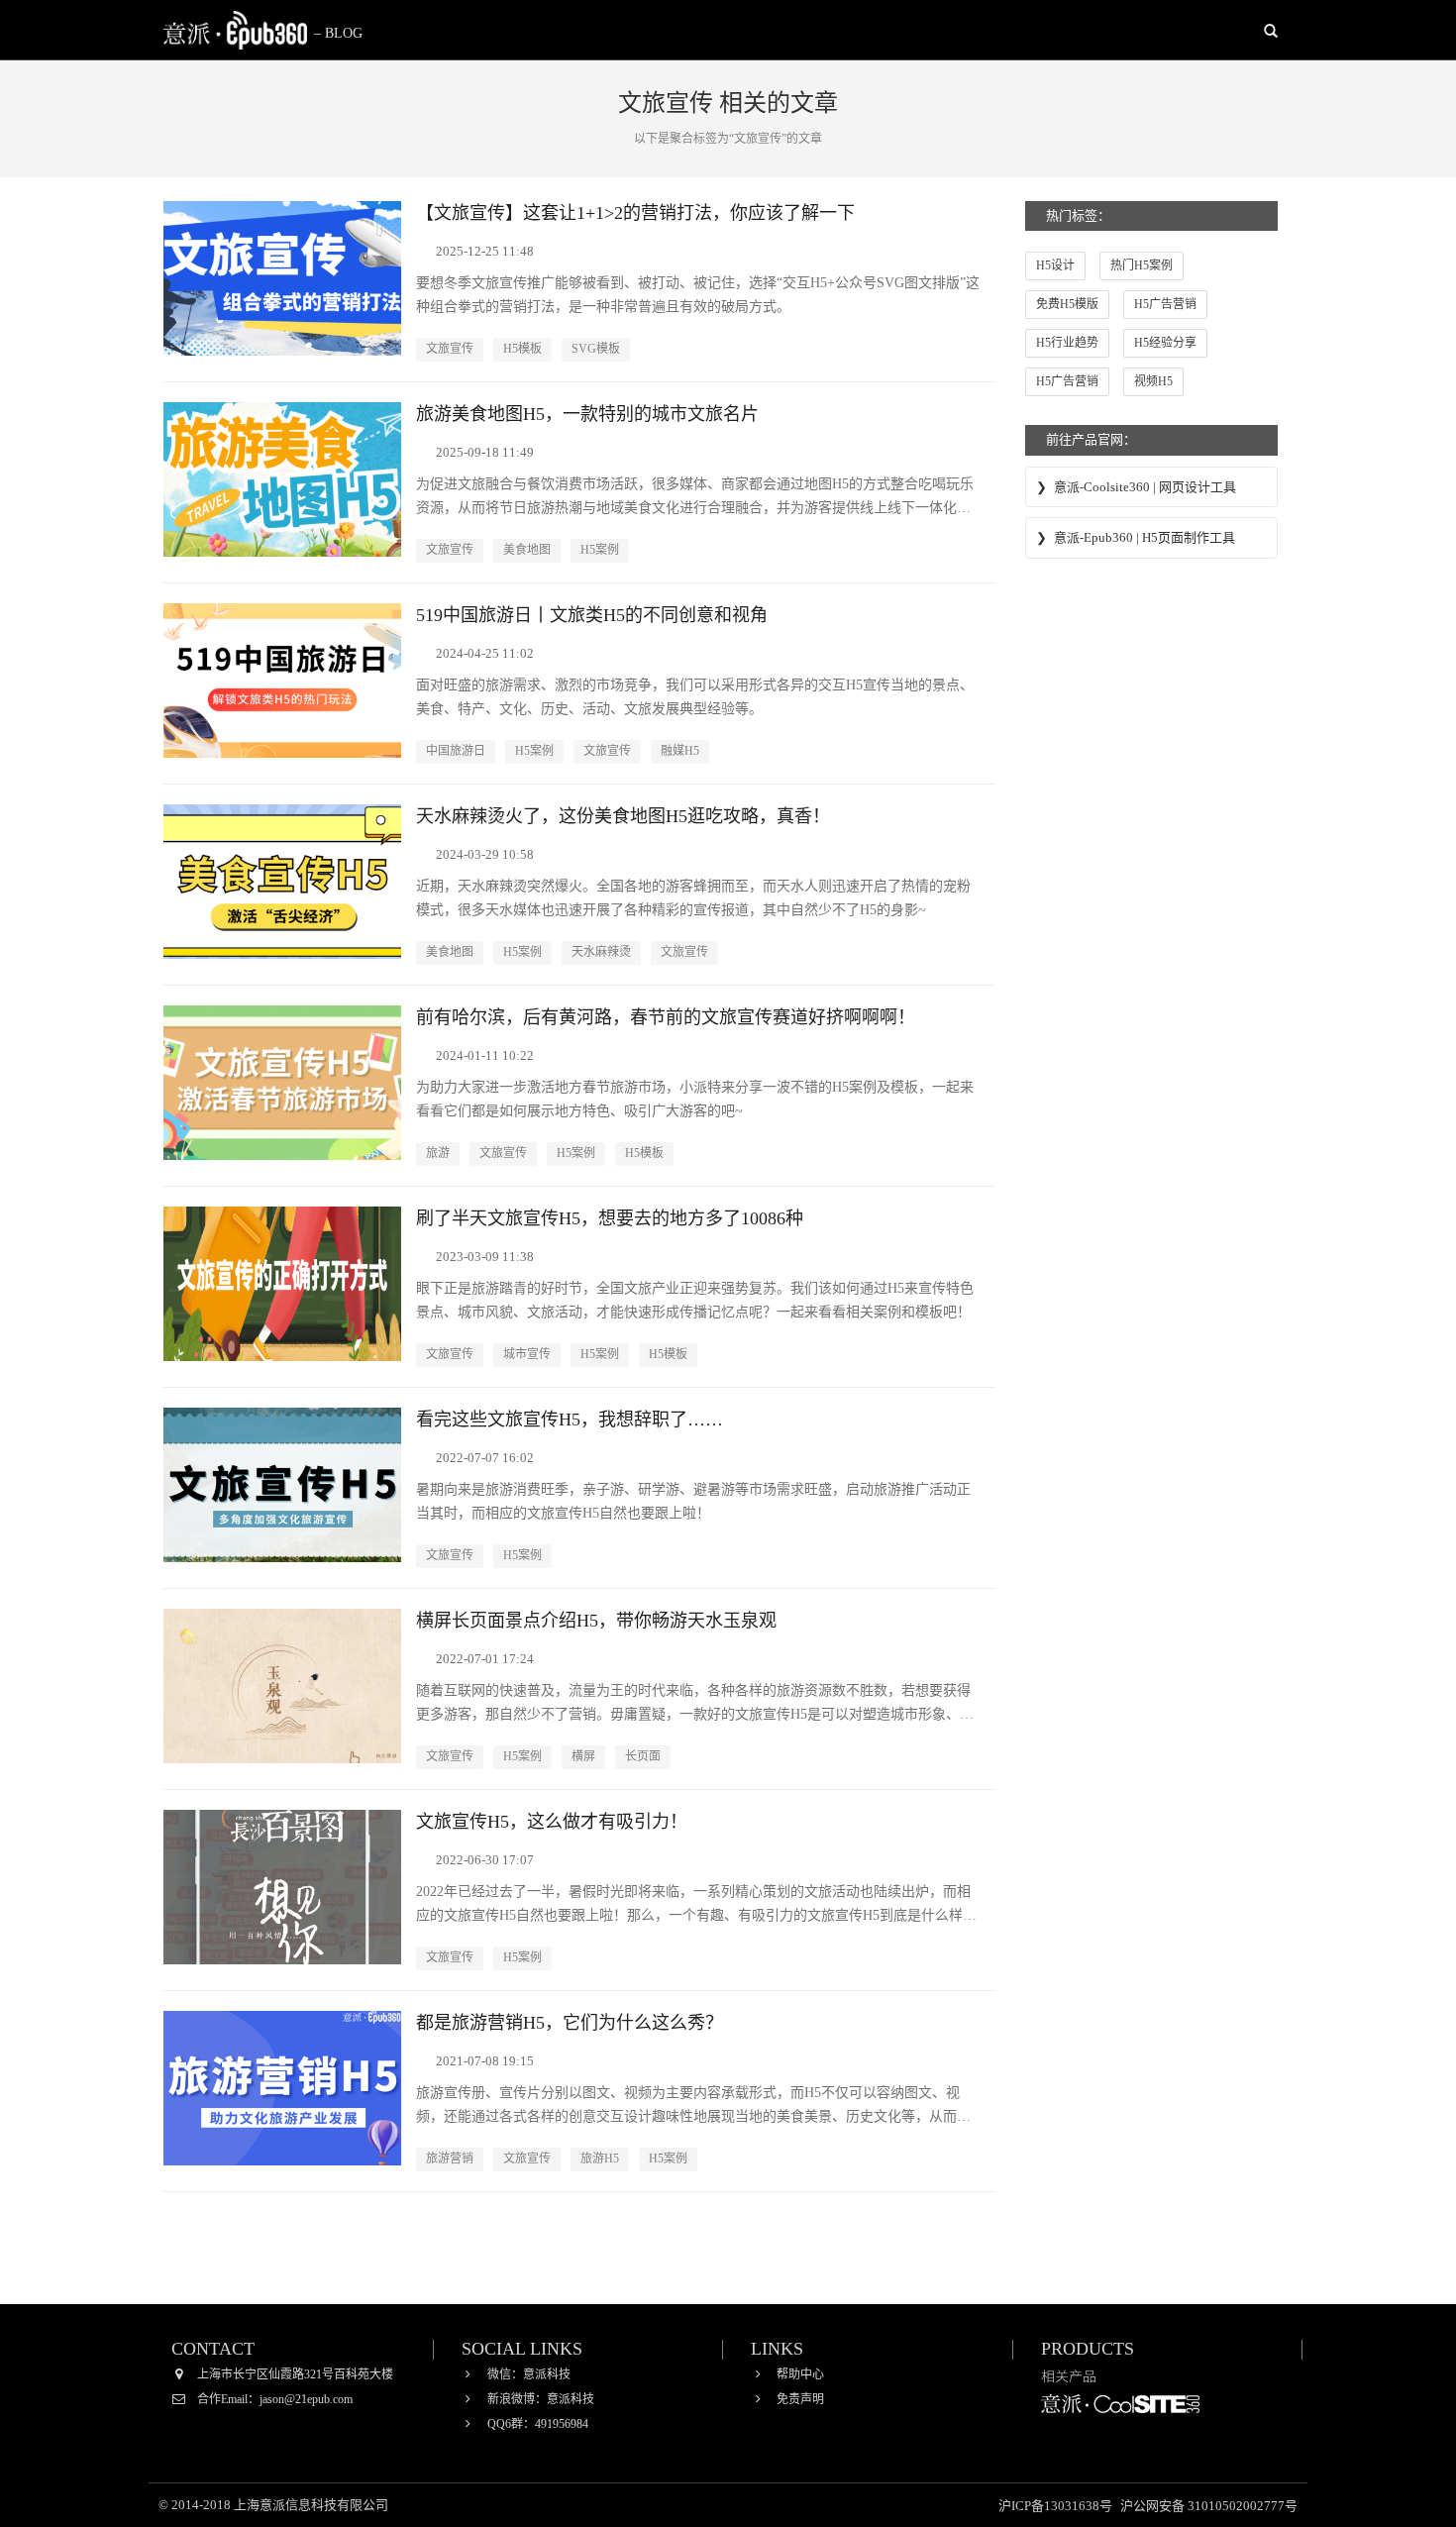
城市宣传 (527, 1354)
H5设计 (1055, 265)
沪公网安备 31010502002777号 (1209, 2506)
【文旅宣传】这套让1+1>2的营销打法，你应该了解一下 (635, 213)
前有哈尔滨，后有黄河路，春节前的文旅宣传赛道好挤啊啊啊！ (666, 1017)
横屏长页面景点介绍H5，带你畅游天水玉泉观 (596, 1621)
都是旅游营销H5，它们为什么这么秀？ (570, 2023)
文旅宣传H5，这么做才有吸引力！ (552, 1822)
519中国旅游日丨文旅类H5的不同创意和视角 (592, 615)
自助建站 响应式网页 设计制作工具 (1120, 2418)
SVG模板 (596, 349)
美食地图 (527, 550)
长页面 (643, 1756)
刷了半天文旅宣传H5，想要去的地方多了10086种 (610, 1218)
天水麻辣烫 (601, 952)
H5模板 (522, 349)
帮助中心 (800, 2374)
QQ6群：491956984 (538, 2424)
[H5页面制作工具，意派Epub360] (235, 30)
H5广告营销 (1165, 304)
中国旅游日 (456, 751)
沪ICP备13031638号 (1057, 2506)
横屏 (583, 1756)
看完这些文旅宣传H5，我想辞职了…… (570, 1420)
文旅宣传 (450, 349)
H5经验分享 (1165, 343)
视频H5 (1153, 381)
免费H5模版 (1067, 304)
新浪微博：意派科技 (541, 2399)
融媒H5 (680, 751)
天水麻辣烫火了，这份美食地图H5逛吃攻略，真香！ (623, 816)
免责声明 (800, 2399)
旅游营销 (450, 2158)
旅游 (438, 1153)
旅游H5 (600, 2158)
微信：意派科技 (529, 2374)
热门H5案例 (1142, 265)
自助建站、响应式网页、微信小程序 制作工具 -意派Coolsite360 (1151, 488)
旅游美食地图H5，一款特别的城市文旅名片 (587, 414)
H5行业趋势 (1067, 343)
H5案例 (600, 550)
